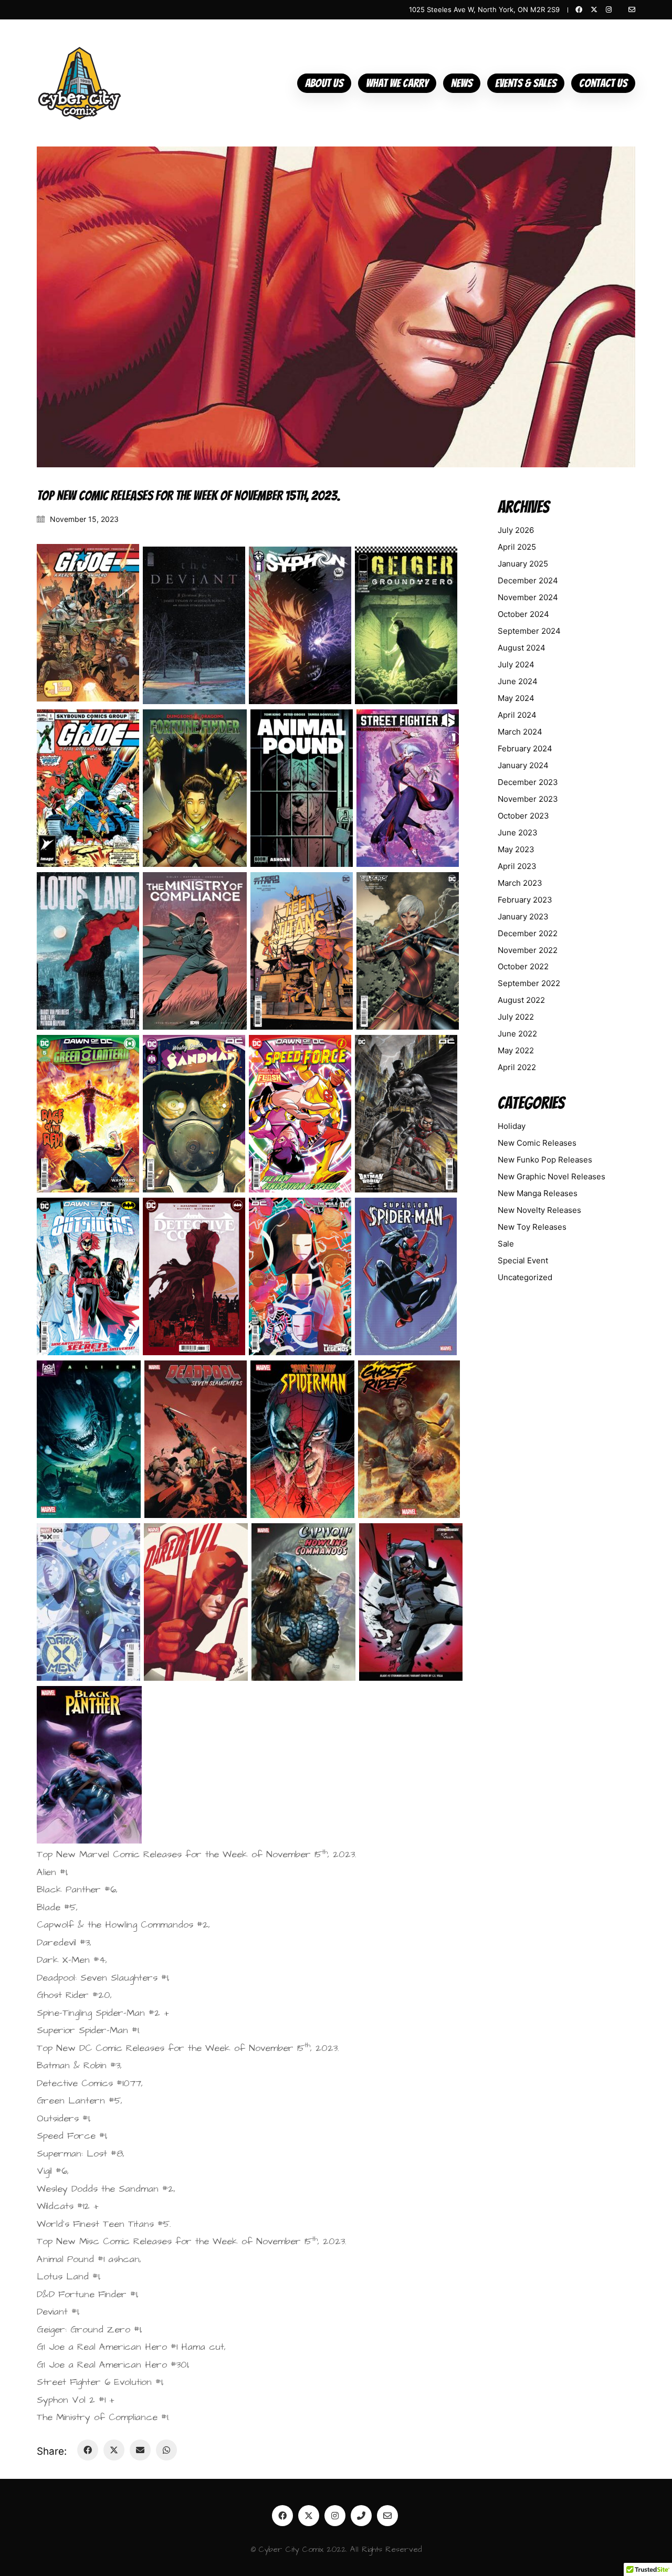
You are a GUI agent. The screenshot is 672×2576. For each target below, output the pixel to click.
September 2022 (529, 983)
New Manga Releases (538, 1193)
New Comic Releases (537, 1143)
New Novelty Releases (539, 1210)
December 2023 (528, 782)
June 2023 (518, 833)
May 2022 (516, 1050)
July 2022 (516, 1017)
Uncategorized (525, 1277)
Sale (506, 1244)
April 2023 (517, 866)
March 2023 (520, 883)
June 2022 (517, 1034)
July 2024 (516, 664)
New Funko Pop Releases (545, 1160)
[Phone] (361, 2516)
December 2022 (528, 933)
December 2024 (528, 580)
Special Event (523, 1260)
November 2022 (528, 950)
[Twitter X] (114, 2450)
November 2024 (528, 597)
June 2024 (518, 681)
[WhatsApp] (166, 2450)
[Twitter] (309, 2516)
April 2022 (517, 1067)
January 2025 (523, 564)
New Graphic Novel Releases (552, 1176)
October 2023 (523, 816)
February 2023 (525, 900)
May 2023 (516, 849)
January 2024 (523, 765)
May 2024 (516, 698)
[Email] (140, 2450)
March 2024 (520, 732)
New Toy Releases (532, 1227)
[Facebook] (88, 2450)
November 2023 (528, 799)
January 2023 (523, 917)
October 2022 (523, 966)
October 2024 (523, 614)
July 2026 (516, 530)
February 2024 (525, 748)
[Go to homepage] (80, 83)
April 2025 (517, 547)
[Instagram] (335, 2516)
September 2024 (529, 631)
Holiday (512, 1126)
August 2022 (521, 1000)
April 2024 (517, 715)
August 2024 (522, 648)
